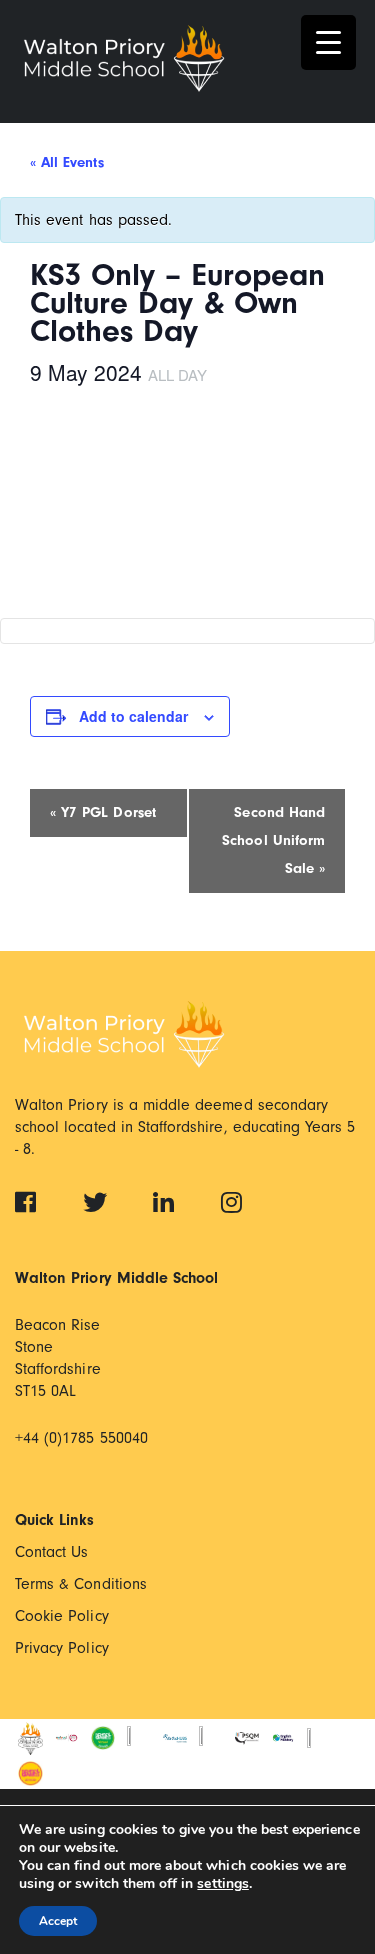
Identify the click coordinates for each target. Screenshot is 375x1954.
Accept (58, 1921)
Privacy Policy (62, 1648)
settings (222, 1884)
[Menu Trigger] (328, 42)
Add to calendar (133, 716)
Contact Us (52, 1552)
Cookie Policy (62, 1616)
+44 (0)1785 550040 (81, 1438)
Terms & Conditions (81, 1584)
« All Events (67, 162)
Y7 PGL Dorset (103, 812)
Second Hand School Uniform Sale (273, 840)
